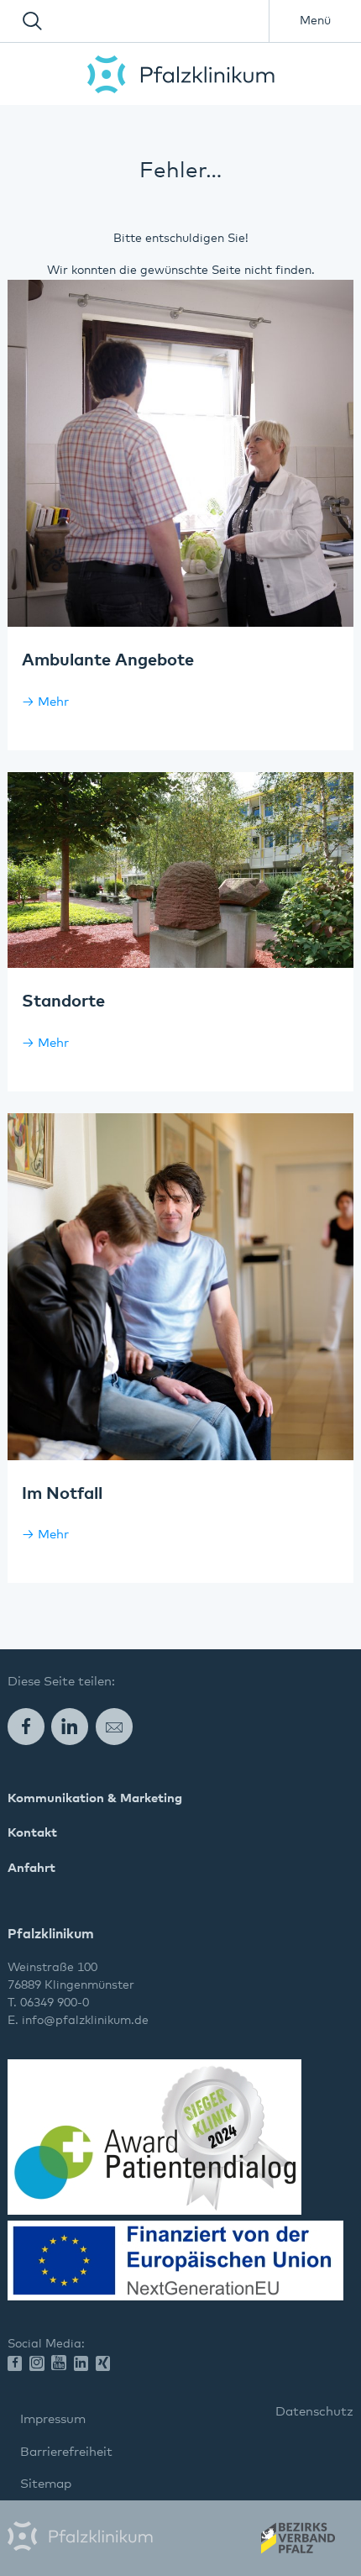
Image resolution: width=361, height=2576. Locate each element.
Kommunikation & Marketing (95, 1798)
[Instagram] (40, 2365)
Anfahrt (31, 1868)
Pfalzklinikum (181, 74)
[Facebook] (18, 2365)
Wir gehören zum (297, 2543)
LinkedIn (70, 1726)
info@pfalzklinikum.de (85, 2021)
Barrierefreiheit (66, 2452)
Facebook (26, 1726)
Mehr (53, 702)
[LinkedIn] (85, 2365)
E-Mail (114, 1726)
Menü (315, 21)
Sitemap (46, 2484)
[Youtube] (62, 2363)
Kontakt (32, 1833)
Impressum (53, 2419)
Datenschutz (314, 2412)
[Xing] (107, 2365)
